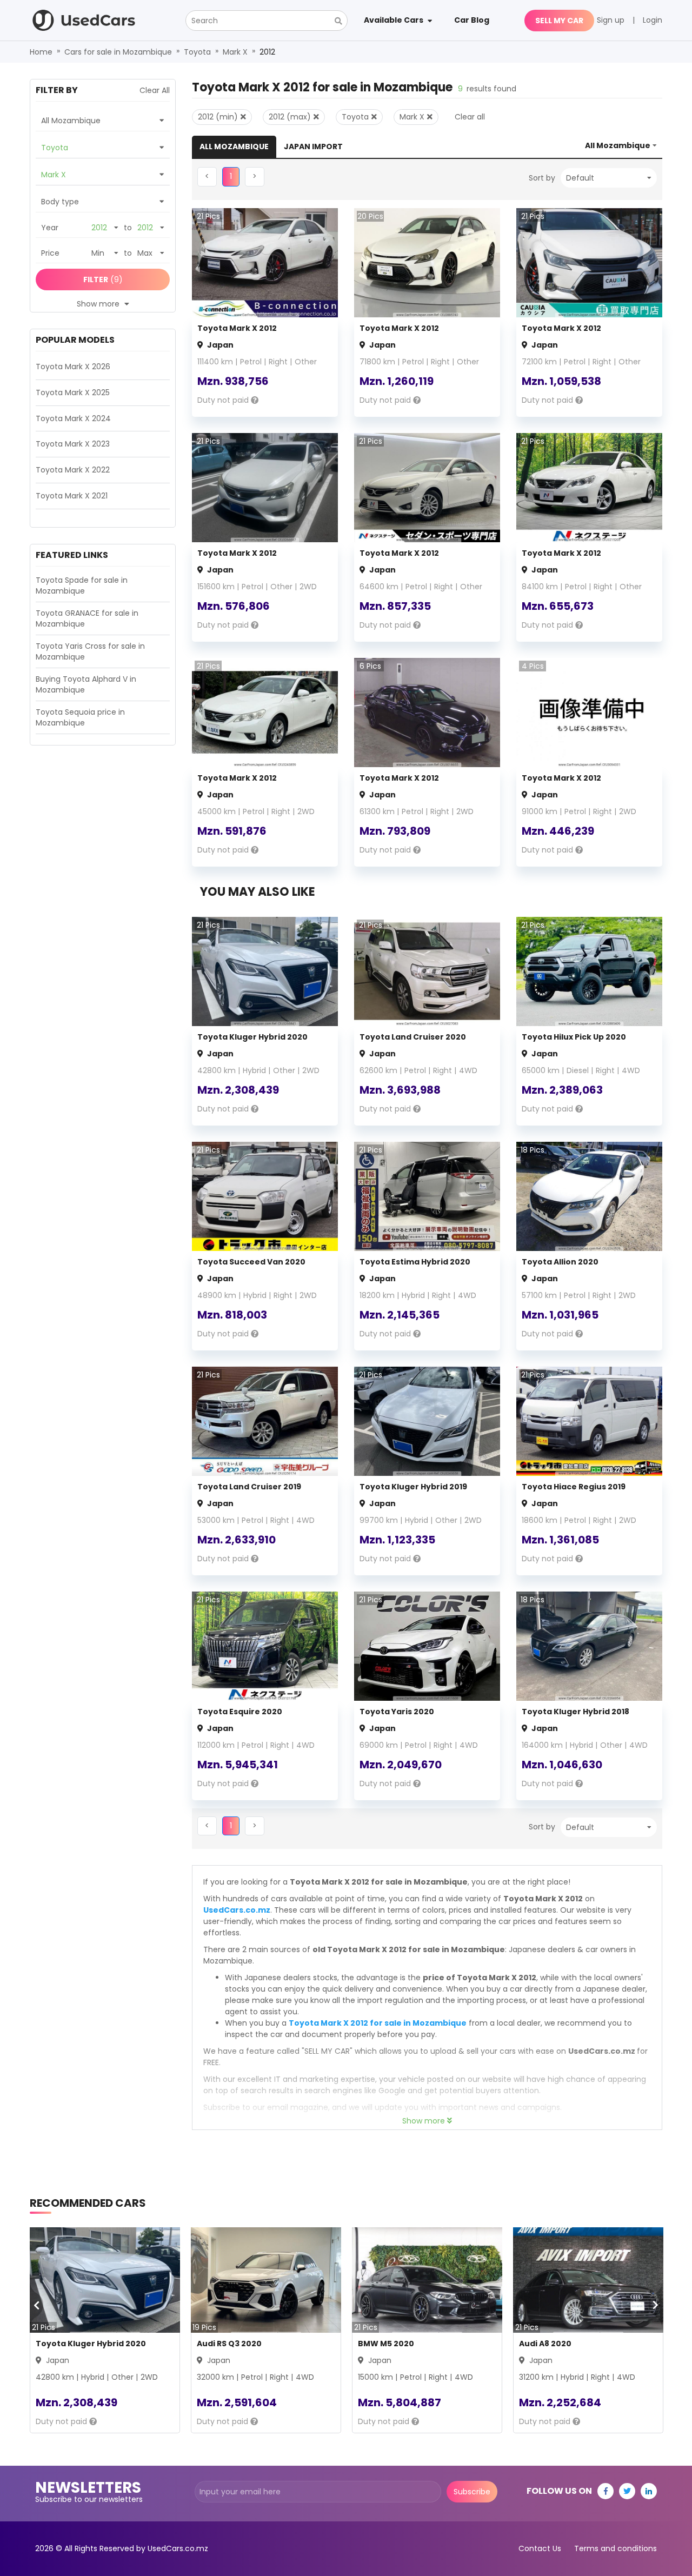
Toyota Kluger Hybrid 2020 (252, 1037)
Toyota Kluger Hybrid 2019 (413, 1487)
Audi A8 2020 (545, 2344)
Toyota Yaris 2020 (397, 1712)
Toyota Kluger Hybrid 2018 (575, 1712)
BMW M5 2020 (386, 2344)
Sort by (542, 178)
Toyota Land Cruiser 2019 (249, 1487)
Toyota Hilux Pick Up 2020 (574, 1037)
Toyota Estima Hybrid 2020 (415, 1262)
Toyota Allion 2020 (560, 1262)
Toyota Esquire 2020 (240, 1712)
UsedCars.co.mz (237, 1910)
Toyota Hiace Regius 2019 (574, 1487)
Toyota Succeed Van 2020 (251, 1262)
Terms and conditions (616, 2548)
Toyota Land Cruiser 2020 (413, 1037)
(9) (103, 279)
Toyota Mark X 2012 (237, 328)
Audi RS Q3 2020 (229, 2344)
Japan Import (313, 147)
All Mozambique (234, 147)
